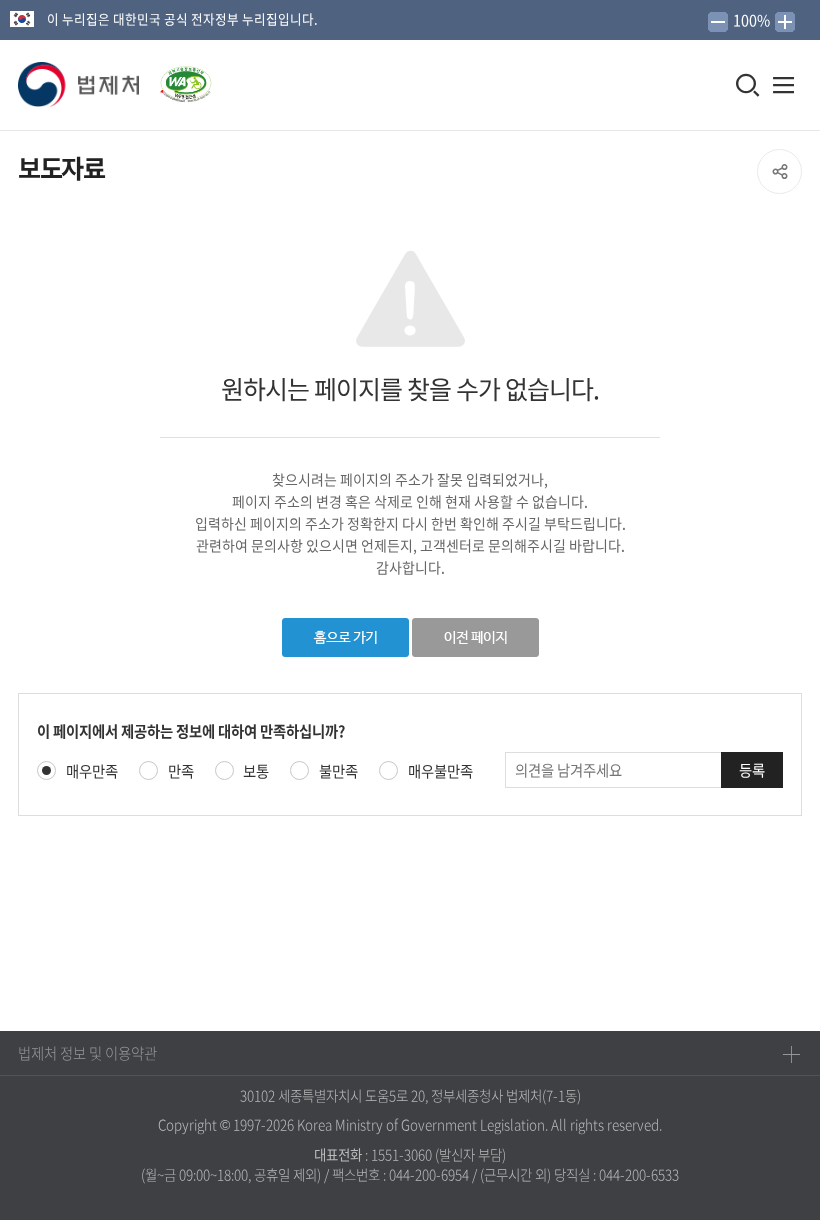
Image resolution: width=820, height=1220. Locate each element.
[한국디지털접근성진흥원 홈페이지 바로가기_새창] (177, 78)
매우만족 (92, 771)
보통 (256, 771)
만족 (181, 771)
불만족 (338, 771)
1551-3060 (401, 1154)
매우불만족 (440, 771)
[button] (80, 85)
